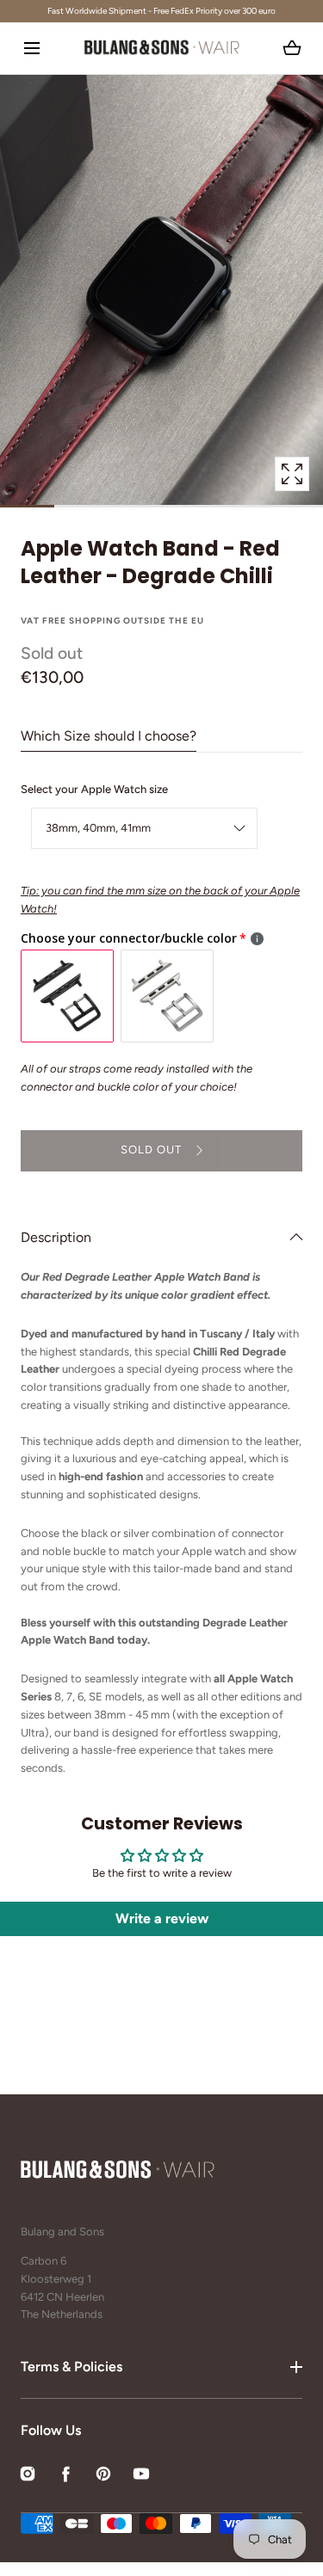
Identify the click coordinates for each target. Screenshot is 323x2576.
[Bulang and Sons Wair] (162, 48)
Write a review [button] (162, 1918)
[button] (31, 48)
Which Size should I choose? (109, 736)
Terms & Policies (71, 2367)
